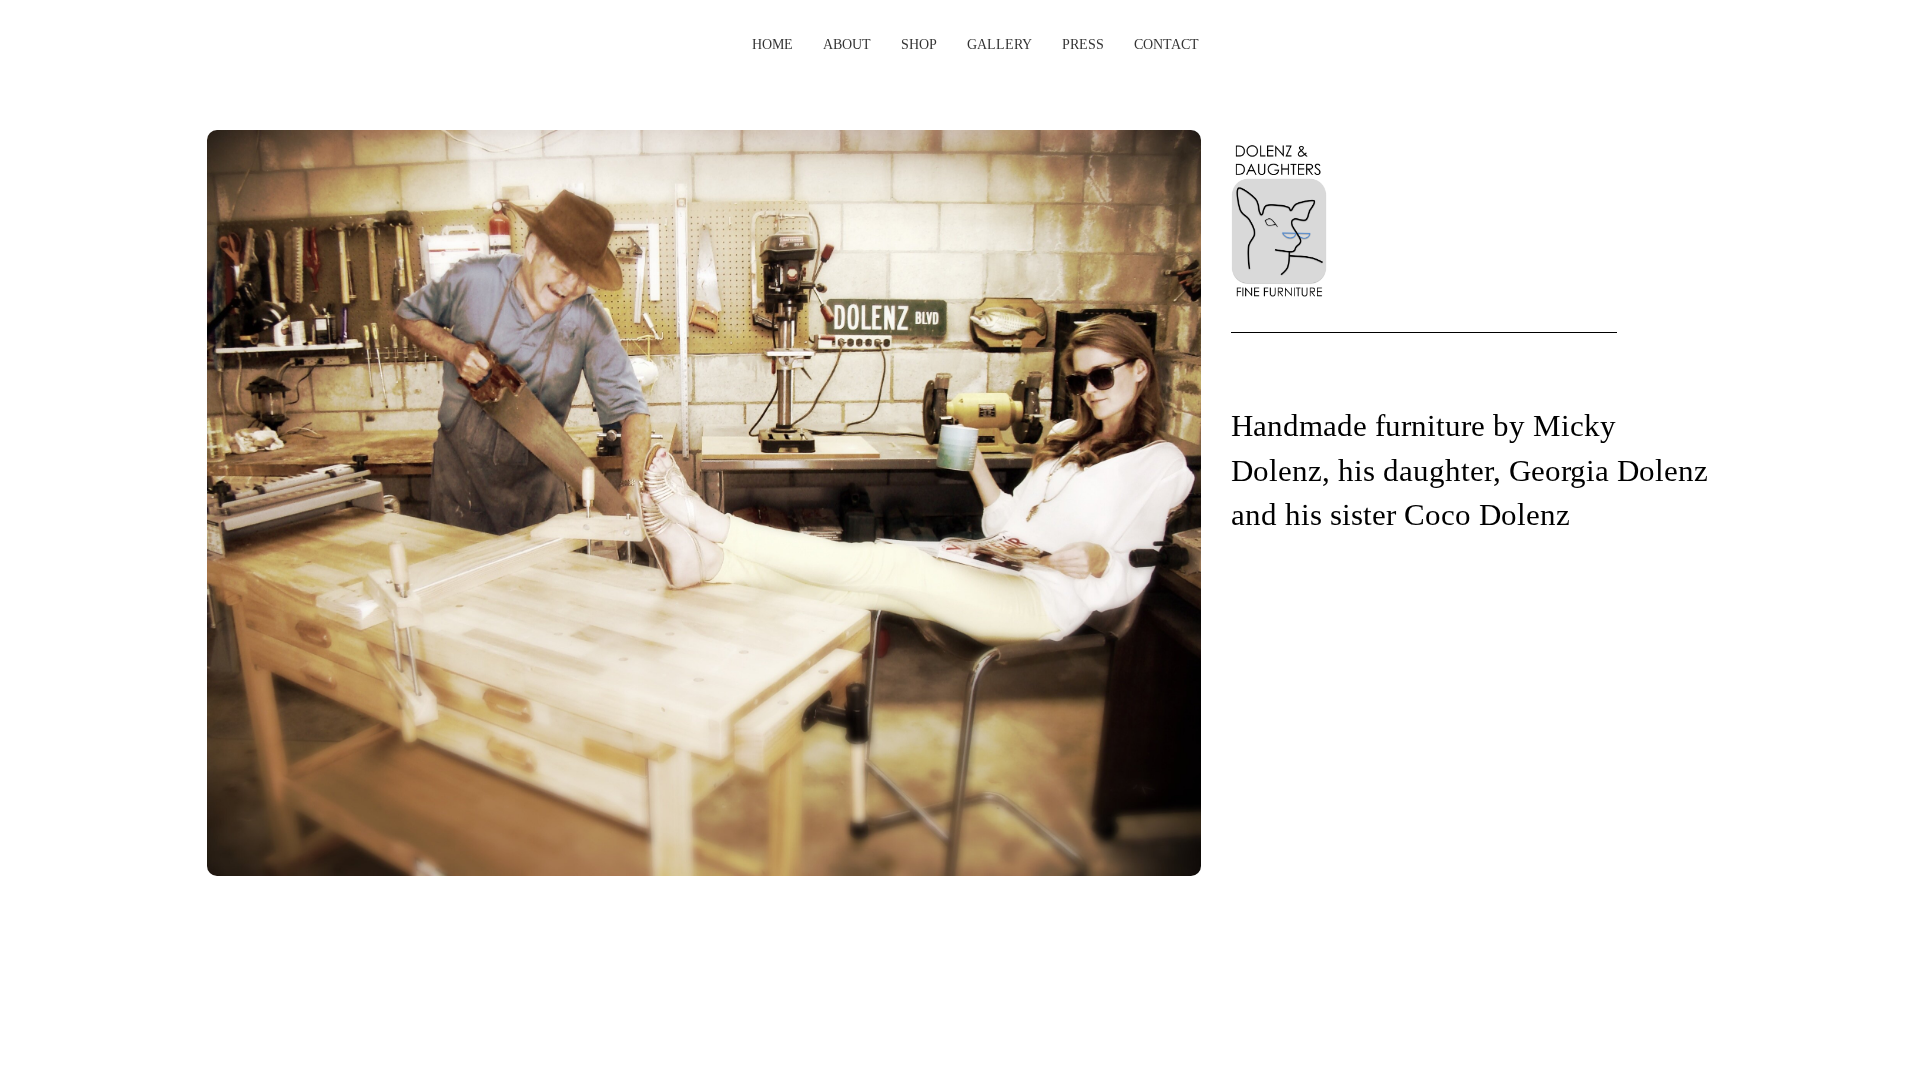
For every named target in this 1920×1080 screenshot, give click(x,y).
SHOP (919, 44)
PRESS (1083, 44)
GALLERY (999, 44)
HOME (772, 44)
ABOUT (847, 44)
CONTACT (1166, 44)
